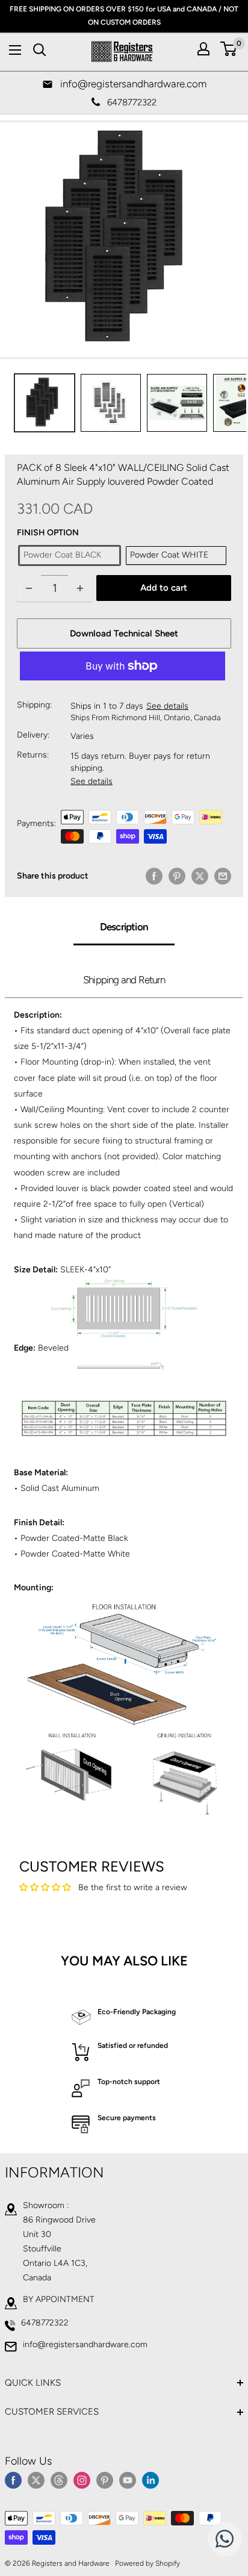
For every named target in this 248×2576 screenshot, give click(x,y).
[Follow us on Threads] (59, 2480)
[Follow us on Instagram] (82, 2480)
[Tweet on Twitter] (200, 876)
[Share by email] (223, 876)
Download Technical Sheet (124, 633)
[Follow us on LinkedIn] (150, 2480)
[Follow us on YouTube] (128, 2480)
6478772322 (45, 2323)
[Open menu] (15, 50)
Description (124, 927)
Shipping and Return (124, 980)
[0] (229, 49)
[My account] (203, 49)
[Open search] (40, 50)
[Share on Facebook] (154, 876)
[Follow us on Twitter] (36, 2480)
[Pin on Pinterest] (177, 876)
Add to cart (164, 588)
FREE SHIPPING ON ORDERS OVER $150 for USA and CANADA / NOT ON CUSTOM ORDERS (124, 16)
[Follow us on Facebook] (13, 2480)
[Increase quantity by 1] (80, 588)
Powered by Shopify (147, 2563)
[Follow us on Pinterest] (105, 2480)
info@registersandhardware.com (85, 2344)
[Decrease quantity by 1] (29, 588)
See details (167, 706)
